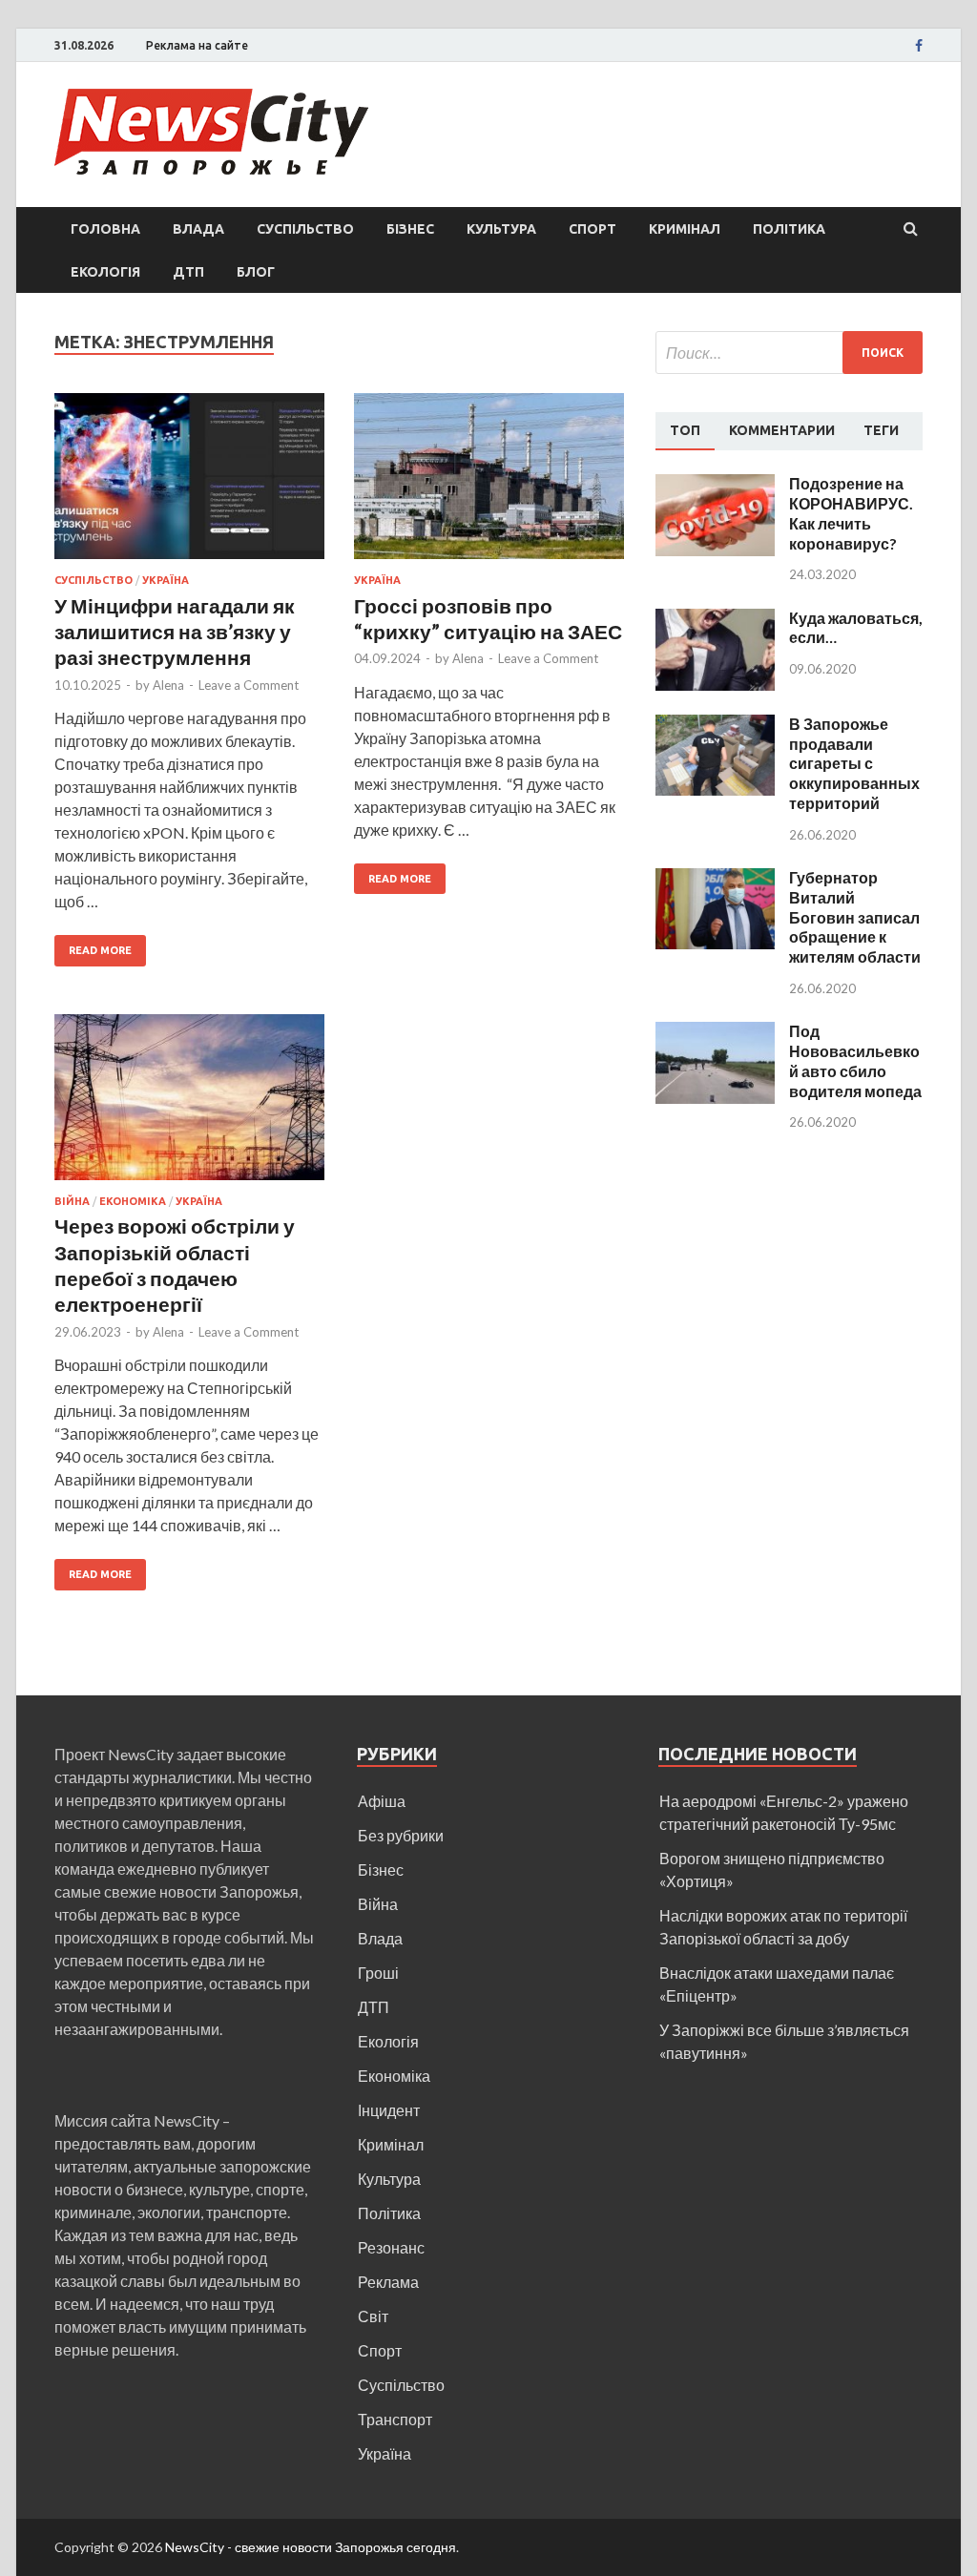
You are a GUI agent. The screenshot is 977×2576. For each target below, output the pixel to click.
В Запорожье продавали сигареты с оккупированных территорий (854, 763)
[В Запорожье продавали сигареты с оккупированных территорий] (715, 726)
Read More (100, 950)
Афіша (382, 1801)
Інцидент (389, 2110)
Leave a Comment (249, 685)
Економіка (133, 1201)
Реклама (388, 2282)
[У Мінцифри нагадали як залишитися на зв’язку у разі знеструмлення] (189, 484)
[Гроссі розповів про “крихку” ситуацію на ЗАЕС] (489, 484)
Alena (168, 685)
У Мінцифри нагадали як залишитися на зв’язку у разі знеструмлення (175, 632)
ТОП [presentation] (685, 430)
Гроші (378, 1973)
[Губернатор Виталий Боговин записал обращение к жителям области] (715, 879)
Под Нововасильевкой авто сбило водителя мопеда (855, 1060)
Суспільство (305, 229)
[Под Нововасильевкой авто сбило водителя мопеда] (715, 1033)
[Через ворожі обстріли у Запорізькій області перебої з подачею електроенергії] (189, 1105)
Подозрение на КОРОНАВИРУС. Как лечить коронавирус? (851, 513)
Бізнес (410, 229)
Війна (72, 1201)
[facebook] (919, 46)
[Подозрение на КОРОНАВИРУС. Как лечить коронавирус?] (715, 485)
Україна (166, 580)
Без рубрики (401, 1835)
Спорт (592, 229)
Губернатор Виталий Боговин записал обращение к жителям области (855, 917)
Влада (198, 229)
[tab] (685, 431)
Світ (373, 2316)
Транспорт (395, 2419)
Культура (501, 229)
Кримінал (685, 229)
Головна (105, 229)
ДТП (188, 272)
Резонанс (391, 2247)
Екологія (105, 272)
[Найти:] (789, 353)
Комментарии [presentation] (782, 430)
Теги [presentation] (881, 430)
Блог (256, 272)
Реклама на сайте (197, 45)
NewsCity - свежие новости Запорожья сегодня (311, 2547)
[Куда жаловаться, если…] (715, 620)
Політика (789, 229)
